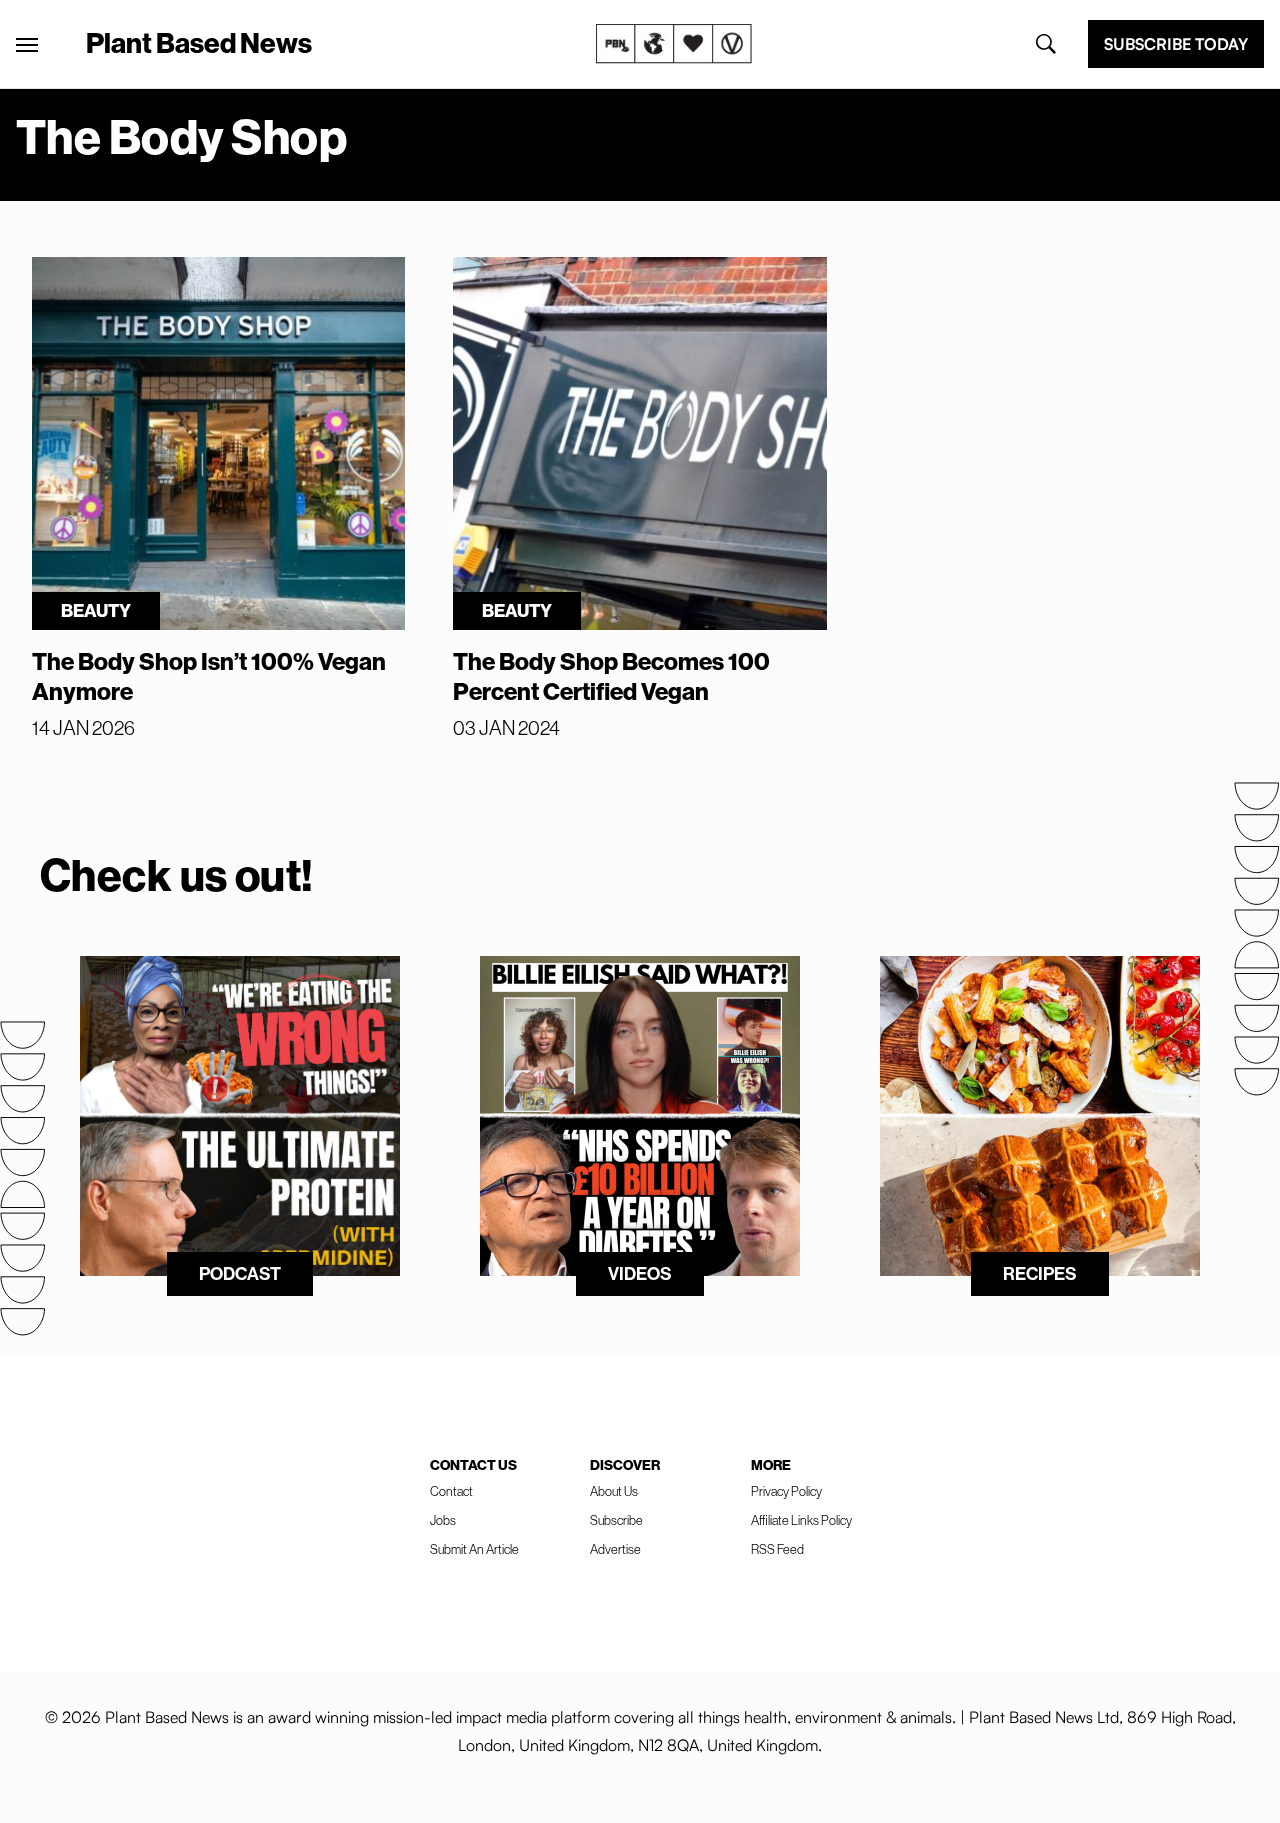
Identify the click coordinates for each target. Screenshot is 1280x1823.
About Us (614, 1491)
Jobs (443, 1520)
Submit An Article (474, 1549)
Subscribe (616, 1520)
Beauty (96, 610)
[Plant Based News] (27, 45)
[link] (674, 44)
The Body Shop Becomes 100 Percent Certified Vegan (611, 676)
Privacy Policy (786, 1491)
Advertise (615, 1549)
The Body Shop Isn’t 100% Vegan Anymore (209, 676)
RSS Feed (777, 1549)
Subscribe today (1176, 44)
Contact (451, 1491)
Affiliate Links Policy (801, 1520)
